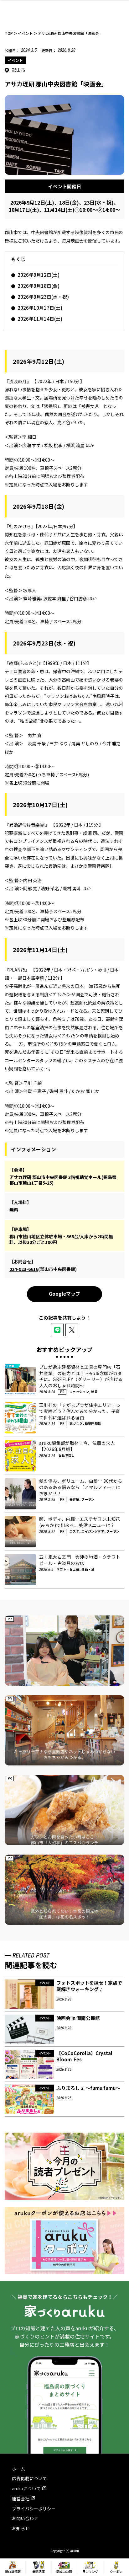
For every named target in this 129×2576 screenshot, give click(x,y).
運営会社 (21, 2498)
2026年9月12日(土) (39, 275)
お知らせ (21, 2528)
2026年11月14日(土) (40, 319)
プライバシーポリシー (34, 2509)
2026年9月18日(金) (39, 286)
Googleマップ (64, 1294)
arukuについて (26, 2488)
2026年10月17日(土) (40, 308)
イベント (15, 60)
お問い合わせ (25, 2518)
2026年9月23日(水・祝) (43, 297)
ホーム (18, 2469)
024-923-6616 (24, 1269)
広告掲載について (29, 2478)
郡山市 (19, 70)
